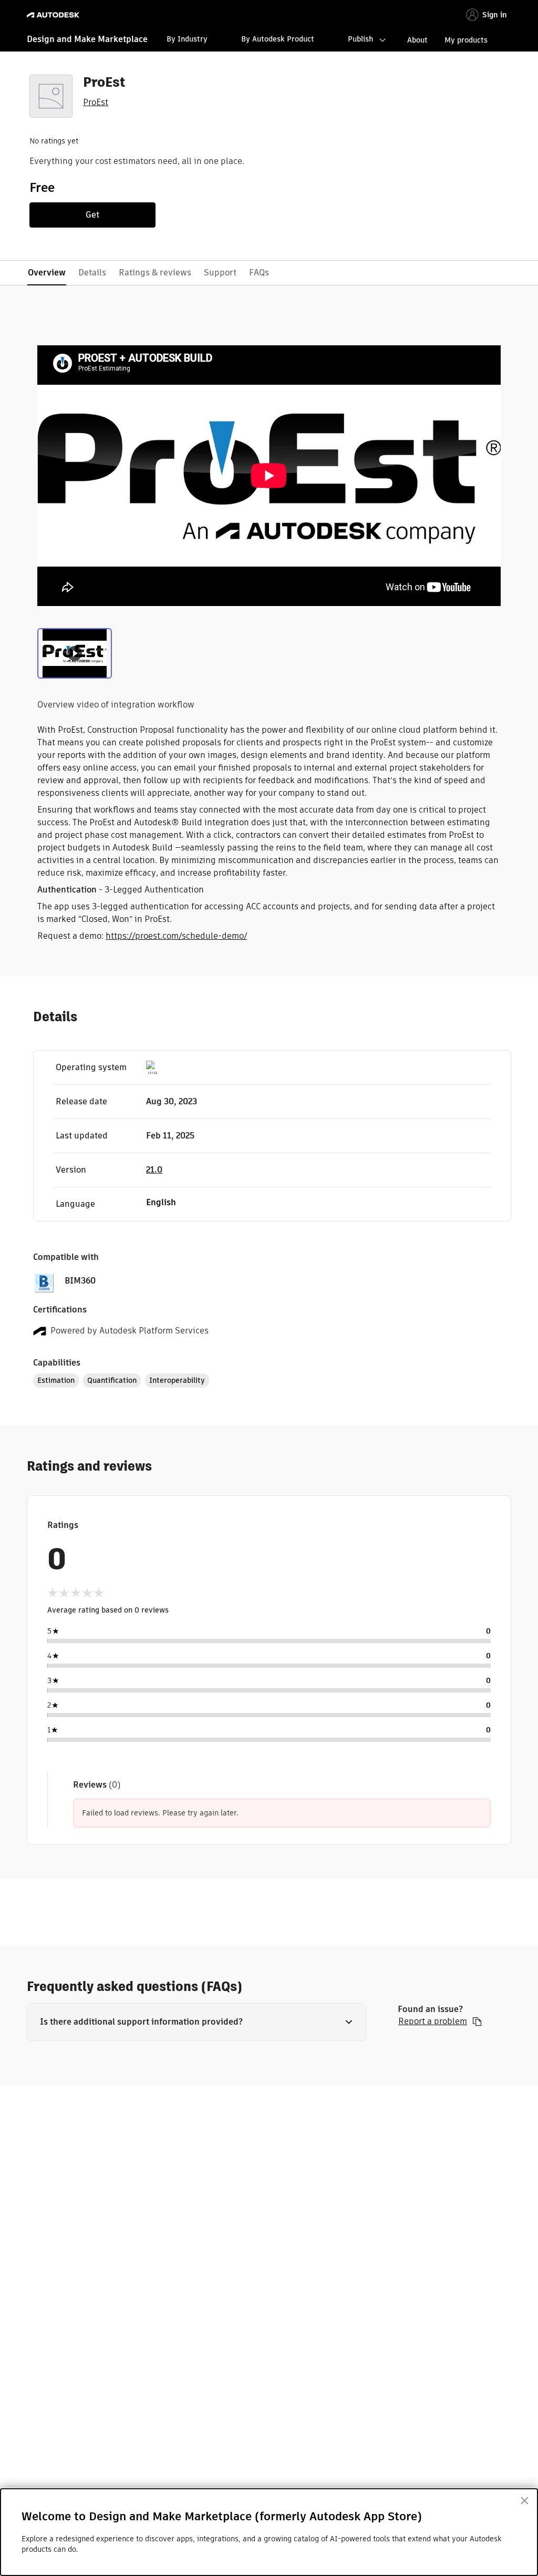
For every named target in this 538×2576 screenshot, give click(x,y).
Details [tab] (92, 273)
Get (92, 215)
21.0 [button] (154, 1170)
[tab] (75, 652)
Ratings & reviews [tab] (155, 273)
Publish (360, 39)
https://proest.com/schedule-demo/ (176, 936)
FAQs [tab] (259, 273)
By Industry (187, 39)
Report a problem (433, 2021)
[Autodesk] (54, 15)
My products (466, 40)
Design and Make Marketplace (87, 39)
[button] (196, 2022)
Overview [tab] (47, 273)
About (417, 40)
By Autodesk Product (278, 39)
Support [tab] (220, 273)
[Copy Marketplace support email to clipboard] (477, 2021)
